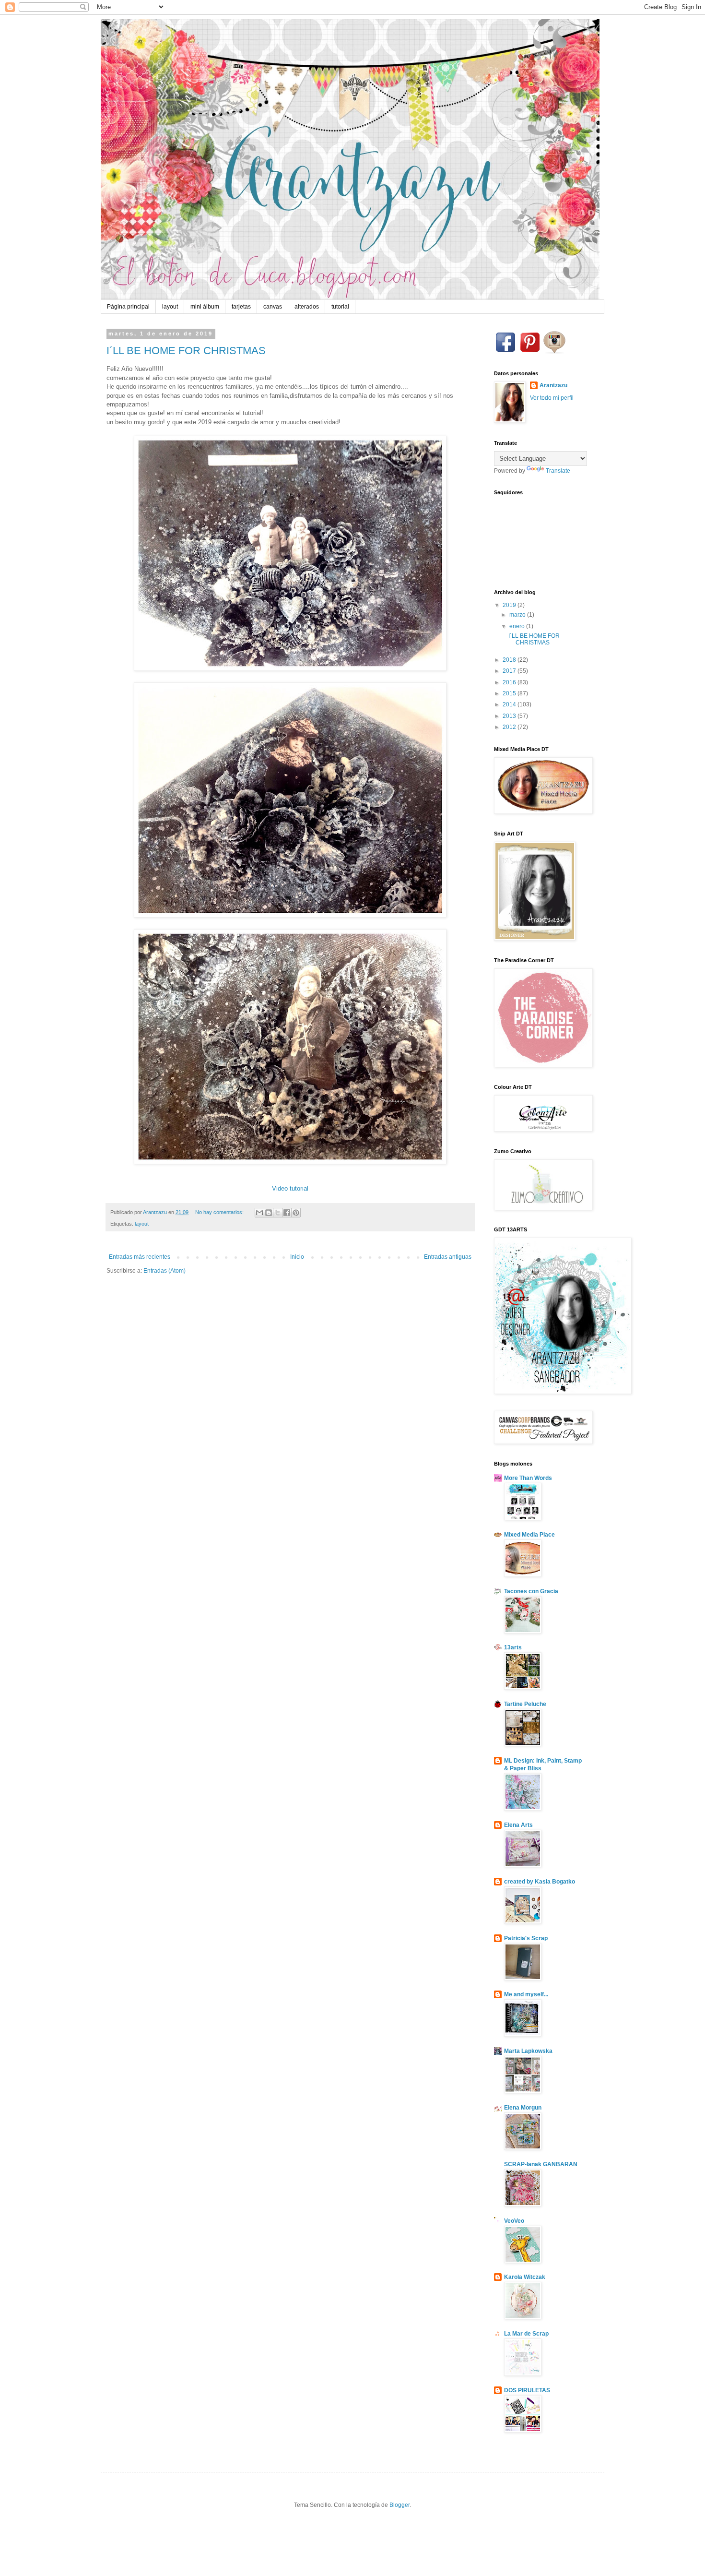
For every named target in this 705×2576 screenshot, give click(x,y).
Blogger (399, 2505)
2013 (510, 716)
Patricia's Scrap (526, 1938)
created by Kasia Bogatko (540, 1882)
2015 (510, 693)
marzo (518, 615)
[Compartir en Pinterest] (296, 1213)
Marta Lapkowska (528, 2051)
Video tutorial (290, 1188)
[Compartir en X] (278, 1213)
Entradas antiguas (448, 1257)
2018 (510, 660)
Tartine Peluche (525, 1704)
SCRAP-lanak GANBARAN (541, 2164)
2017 (510, 671)
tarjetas (241, 307)
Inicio (297, 1257)
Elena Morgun (523, 2108)
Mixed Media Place (529, 1535)
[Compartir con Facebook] (287, 1213)
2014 (510, 704)
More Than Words (528, 1478)
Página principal (128, 307)
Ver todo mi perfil (552, 398)
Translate (558, 471)
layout (170, 307)
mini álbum (205, 307)
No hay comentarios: (220, 1212)
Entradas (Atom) (164, 1271)
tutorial (340, 307)
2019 (510, 605)
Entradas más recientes (140, 1257)
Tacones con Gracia (531, 1591)
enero (518, 626)
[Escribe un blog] (269, 1213)
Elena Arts (518, 1825)
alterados (307, 307)
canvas (273, 307)
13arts (513, 1647)
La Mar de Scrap (526, 2334)
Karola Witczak (525, 2277)
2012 (510, 727)
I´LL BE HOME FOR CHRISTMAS (186, 351)
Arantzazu (553, 385)
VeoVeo (514, 2221)
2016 (510, 682)
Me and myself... (526, 1994)
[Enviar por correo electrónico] (259, 1213)
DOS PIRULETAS (527, 2390)
